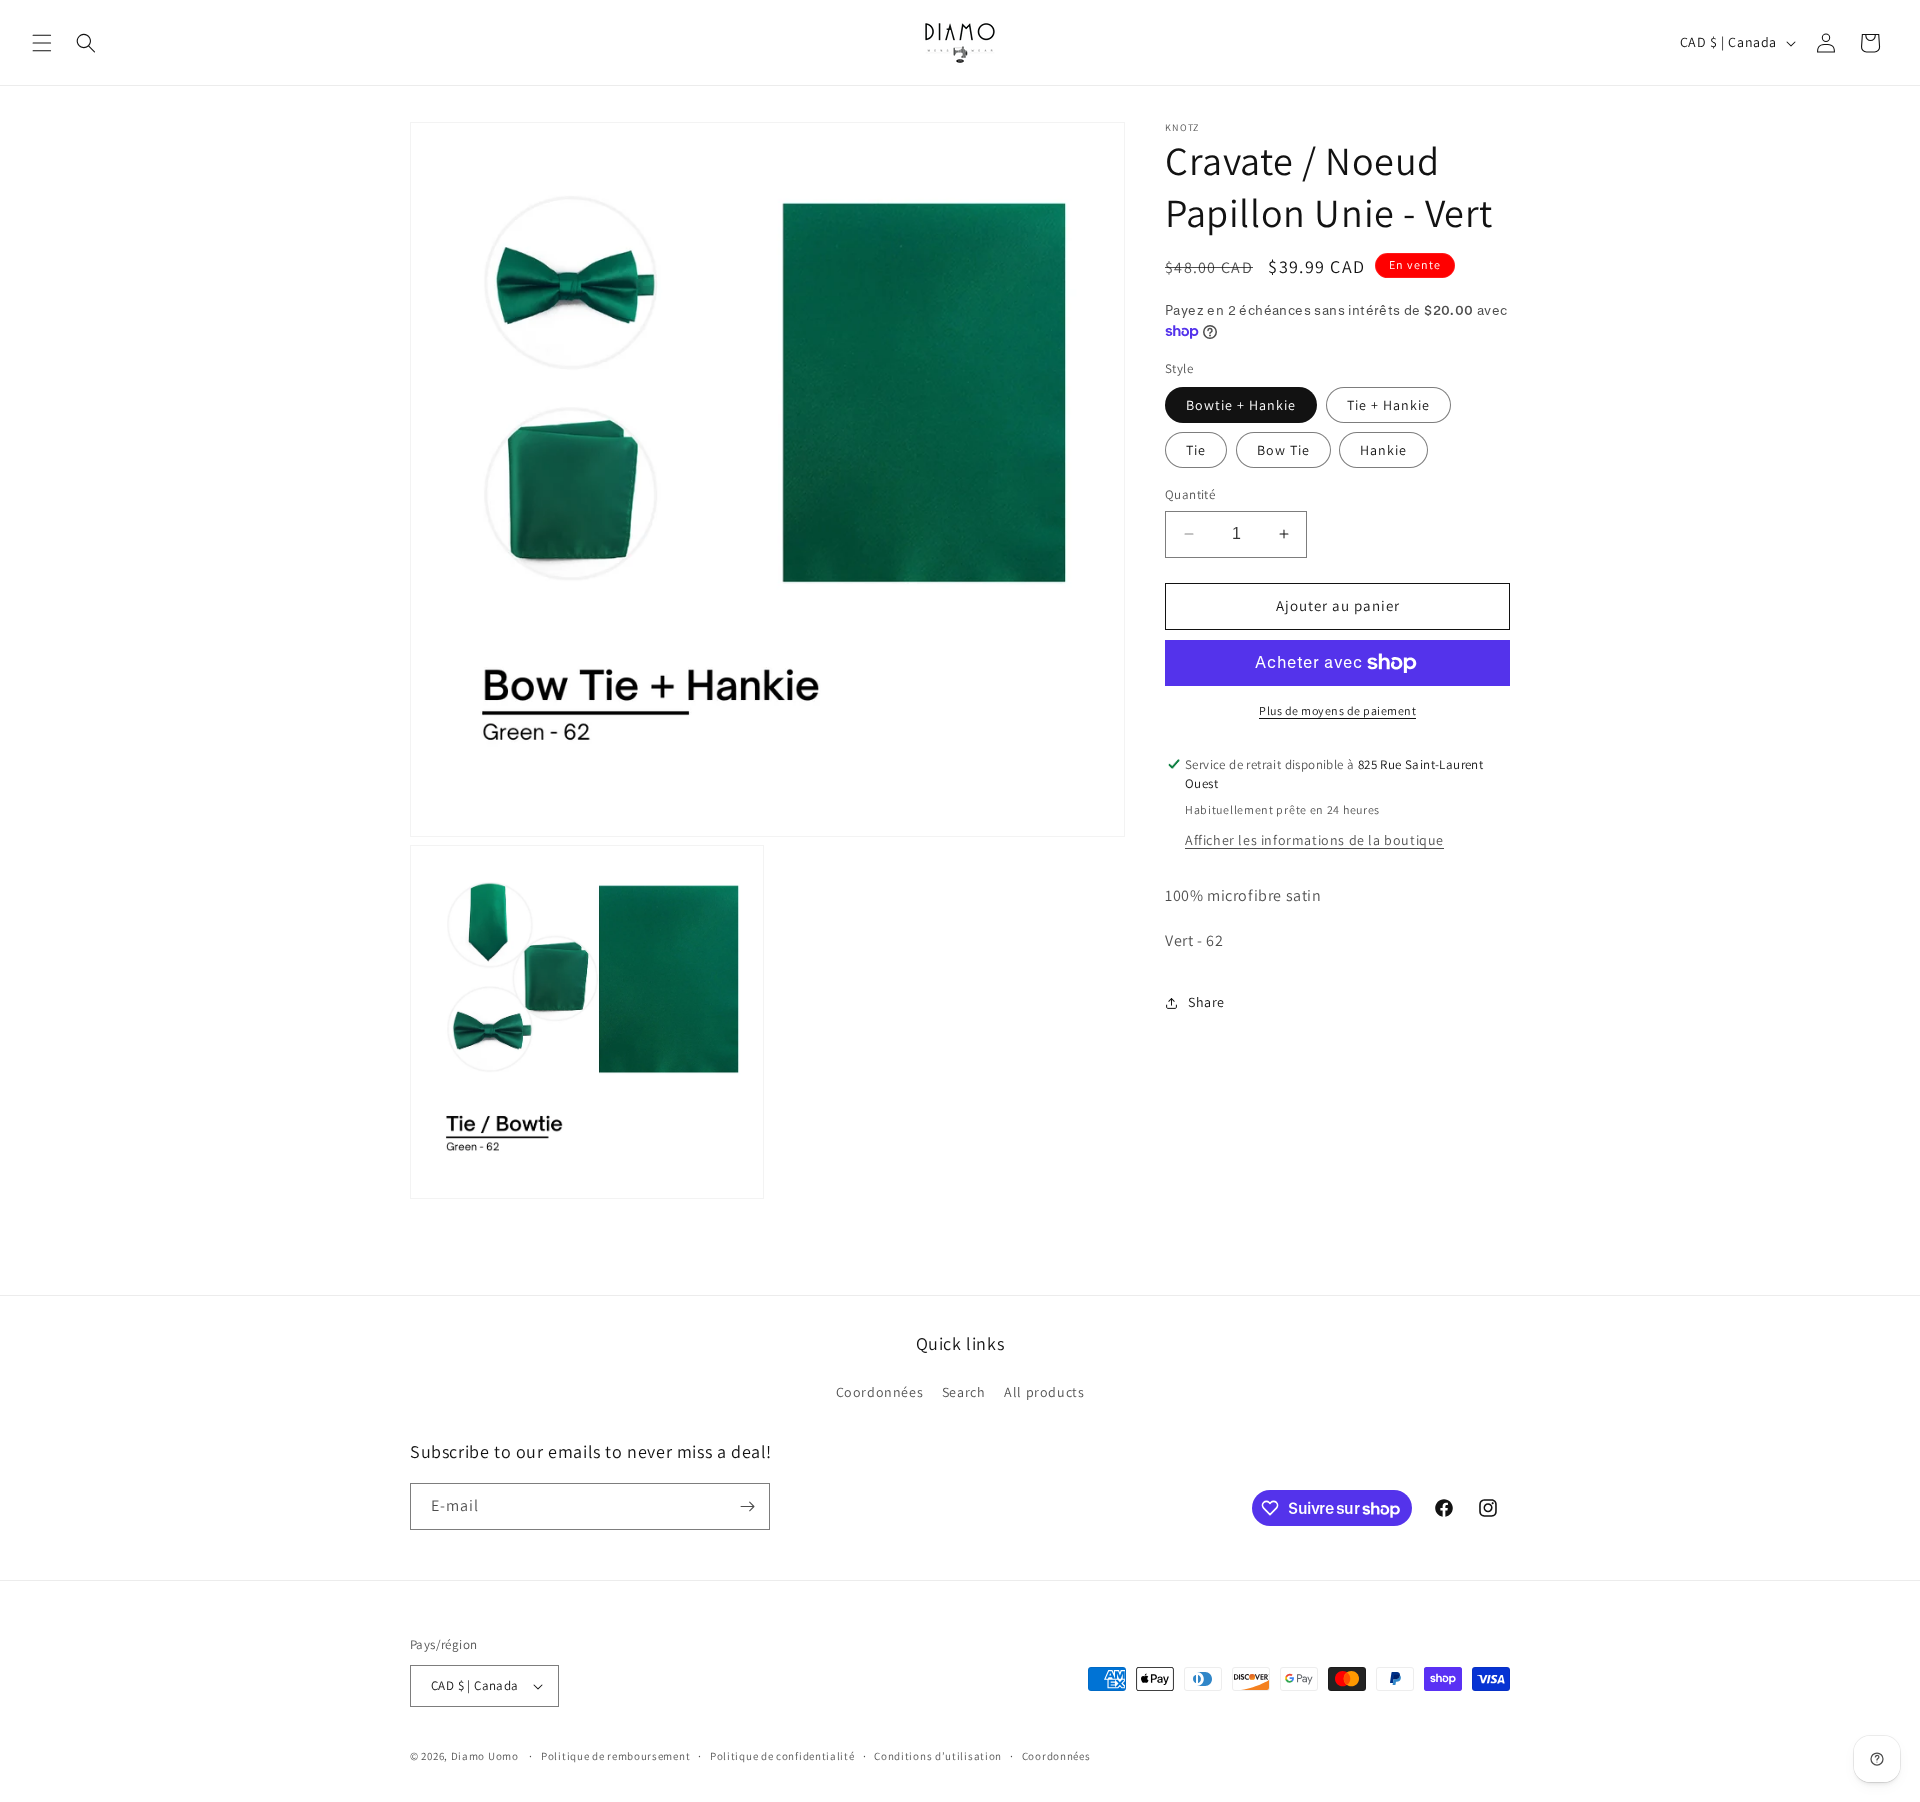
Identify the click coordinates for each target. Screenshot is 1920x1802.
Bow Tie (1283, 450)
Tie (1196, 450)
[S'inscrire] (747, 1506)
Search (964, 1392)
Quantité (1190, 494)
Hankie (1383, 450)
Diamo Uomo (485, 1756)
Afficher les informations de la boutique (1314, 840)
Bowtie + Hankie (1241, 405)
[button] (42, 43)
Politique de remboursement (615, 1756)
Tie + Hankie (1388, 405)
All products (1044, 1392)
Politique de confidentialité (782, 1756)
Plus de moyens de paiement (1337, 710)
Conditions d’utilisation (938, 1756)
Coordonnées (880, 1392)
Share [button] (1206, 1002)
